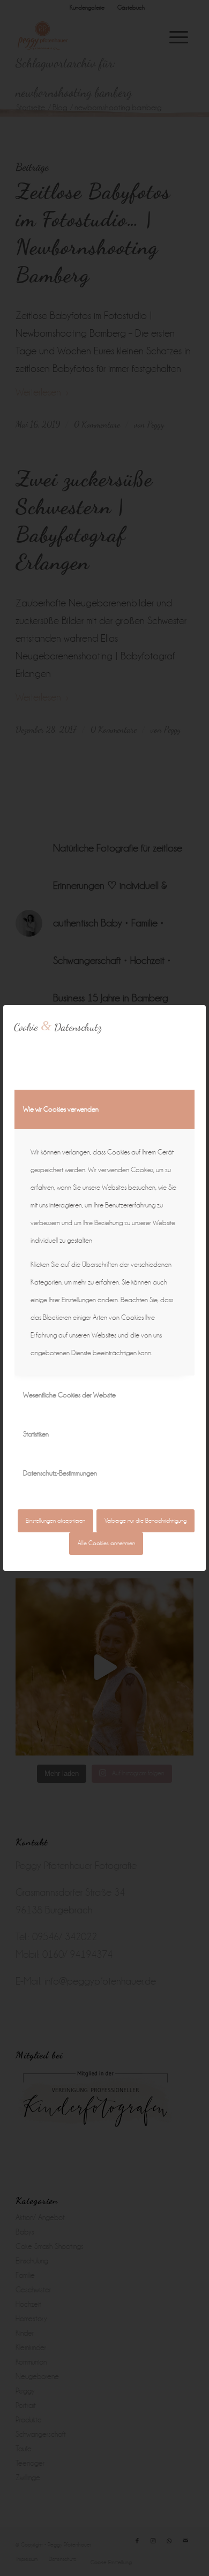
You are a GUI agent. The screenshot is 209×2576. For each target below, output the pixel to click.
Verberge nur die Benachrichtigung (145, 1521)
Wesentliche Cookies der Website (69, 1395)
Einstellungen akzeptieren (55, 1521)
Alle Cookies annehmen (106, 1543)
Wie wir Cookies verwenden (61, 1109)
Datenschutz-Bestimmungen (60, 1473)
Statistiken (36, 1434)
